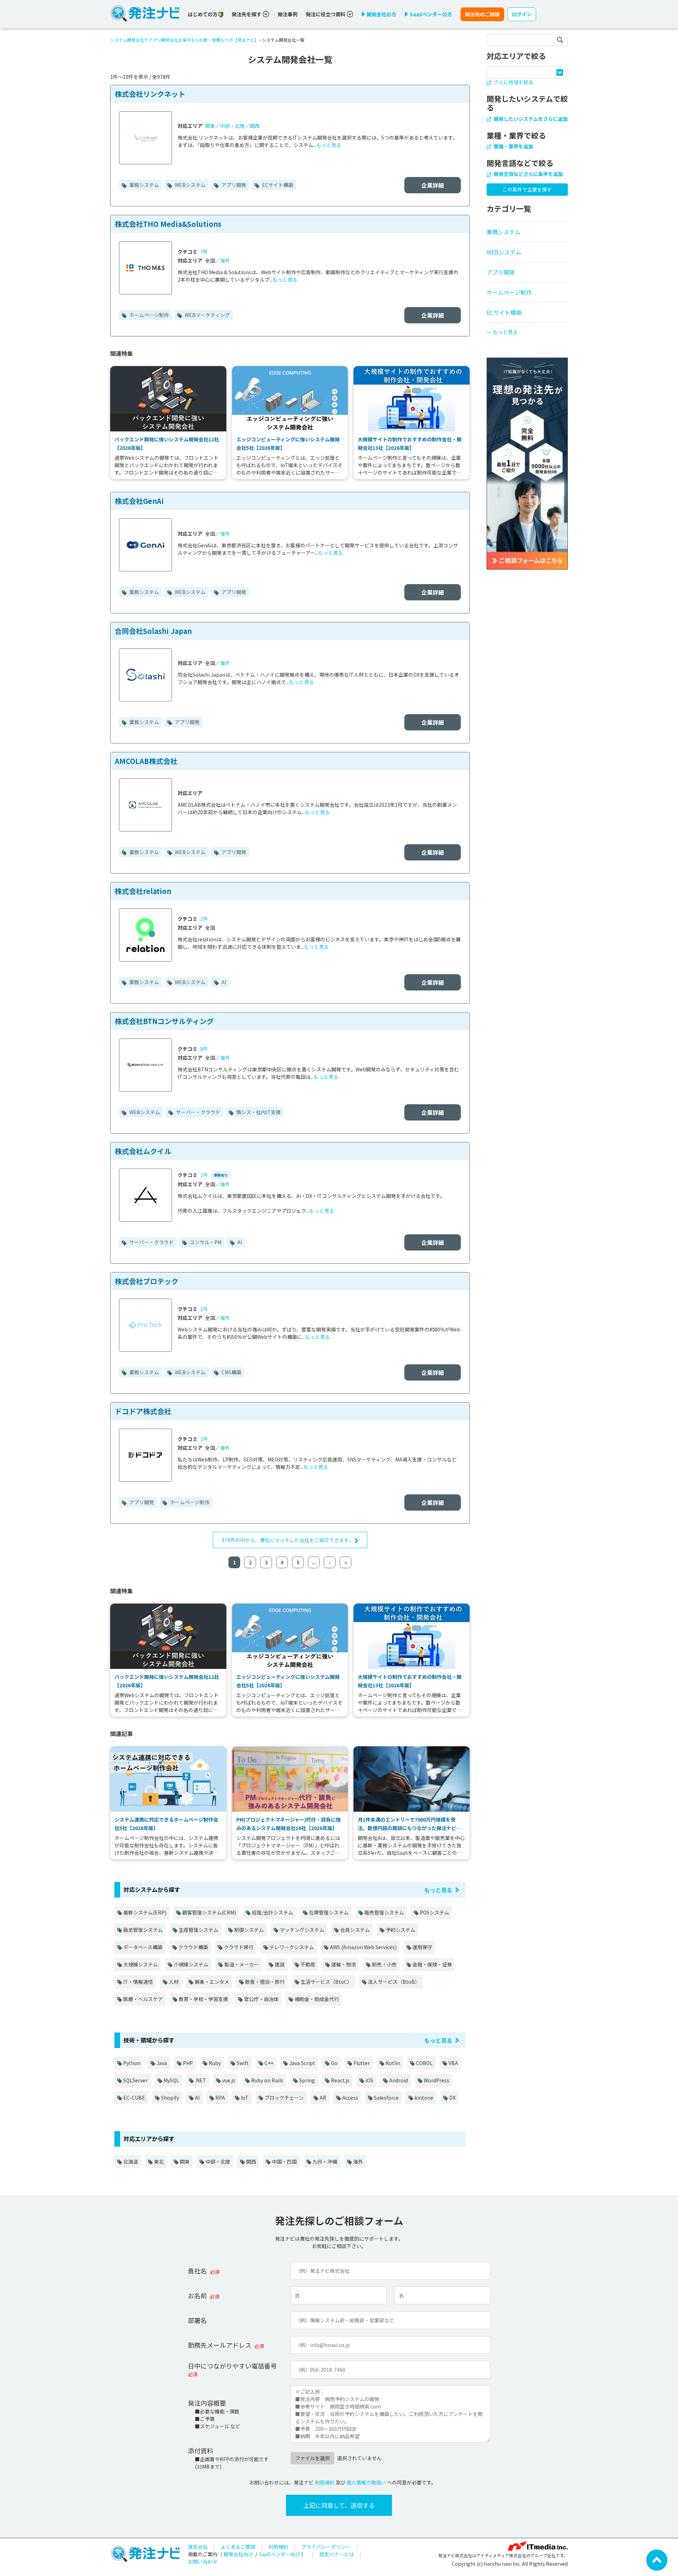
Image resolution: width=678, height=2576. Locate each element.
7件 (204, 252)
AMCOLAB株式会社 (146, 761)
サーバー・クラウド (198, 1112)
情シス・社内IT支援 (258, 1112)
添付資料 (201, 2451)
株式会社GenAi (139, 501)
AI (223, 982)
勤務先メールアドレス (220, 2345)
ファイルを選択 (313, 2458)
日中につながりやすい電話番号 (232, 2366)
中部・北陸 (232, 126)
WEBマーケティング (207, 315)
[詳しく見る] (527, 463)
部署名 (197, 2320)
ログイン (522, 14)
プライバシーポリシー (326, 2547)
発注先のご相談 (482, 14)
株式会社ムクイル (143, 1151)
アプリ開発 (233, 185)
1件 (204, 1175)
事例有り (221, 1175)
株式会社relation (143, 891)
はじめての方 (203, 14)
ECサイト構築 (277, 185)
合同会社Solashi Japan (153, 631)
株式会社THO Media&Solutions (168, 224)
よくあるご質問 (238, 2547)
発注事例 (287, 14)
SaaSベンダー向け (280, 2554)
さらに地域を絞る (513, 82)
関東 (210, 126)
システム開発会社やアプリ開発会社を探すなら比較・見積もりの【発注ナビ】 (184, 40)
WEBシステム (190, 185)
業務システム (144, 185)
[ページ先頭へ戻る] (657, 2559)
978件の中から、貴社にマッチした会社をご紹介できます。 (288, 1540)
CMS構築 (231, 1372)
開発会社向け (238, 2554)
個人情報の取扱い (366, 2482)
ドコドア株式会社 (143, 1411)
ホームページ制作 (148, 315)
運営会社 (198, 2547)
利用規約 (325, 2482)
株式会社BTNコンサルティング (164, 1021)
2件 (204, 919)
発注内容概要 (207, 2403)
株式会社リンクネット (150, 94)
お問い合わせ (203, 2562)
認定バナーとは (337, 2554)
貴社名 (197, 2271)
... (314, 1562)
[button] (527, 329)
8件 (204, 1049)
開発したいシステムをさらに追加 (530, 119)
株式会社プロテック (147, 1281)
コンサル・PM (205, 1242)
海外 (225, 260)
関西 (255, 126)
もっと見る (329, 145)
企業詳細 (433, 185)
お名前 (197, 2295)
